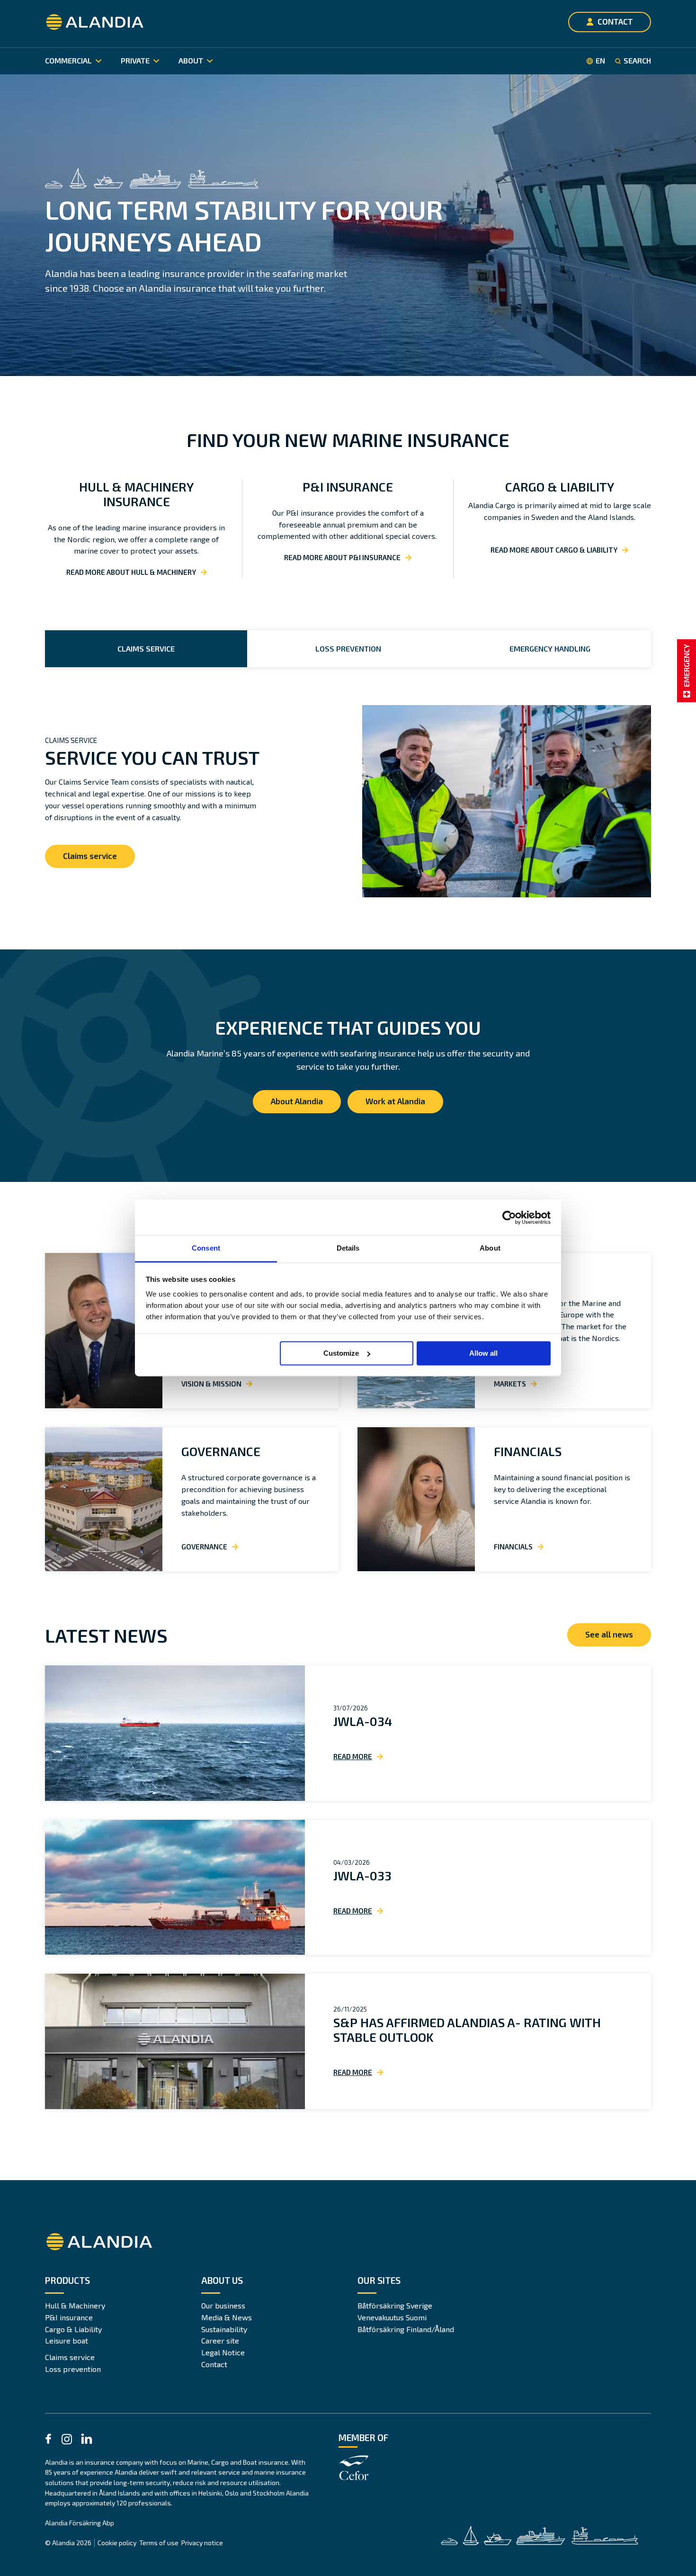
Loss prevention (73, 2369)
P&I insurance (69, 2317)
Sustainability (224, 2329)
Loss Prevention (348, 648)
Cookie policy (117, 2543)
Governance (221, 1451)
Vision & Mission (211, 1384)
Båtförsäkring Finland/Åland (406, 2329)
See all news (609, 1634)
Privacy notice (202, 2543)
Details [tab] (348, 1248)
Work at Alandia (395, 1101)
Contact (214, 2364)
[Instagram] (67, 2441)
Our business (223, 2305)
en (600, 61)
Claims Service (146, 648)
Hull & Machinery (75, 2305)
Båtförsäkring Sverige (395, 2305)
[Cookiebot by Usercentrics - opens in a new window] (509, 1217)
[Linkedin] (87, 2440)
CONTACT (615, 21)
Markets (510, 1384)
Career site (220, 2340)
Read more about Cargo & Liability (554, 550)
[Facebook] (48, 2440)
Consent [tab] (206, 1248)
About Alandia (297, 1101)
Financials (528, 1451)
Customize (341, 1353)
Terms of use (159, 2543)
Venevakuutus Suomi (392, 2317)
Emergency (686, 666)
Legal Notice (223, 2352)
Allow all (483, 1353)
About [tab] (490, 1248)
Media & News (227, 2317)
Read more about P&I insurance (342, 557)
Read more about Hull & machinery (131, 572)
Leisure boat (67, 2340)
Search (637, 61)
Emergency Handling (550, 648)
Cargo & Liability (73, 2329)
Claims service (90, 856)
